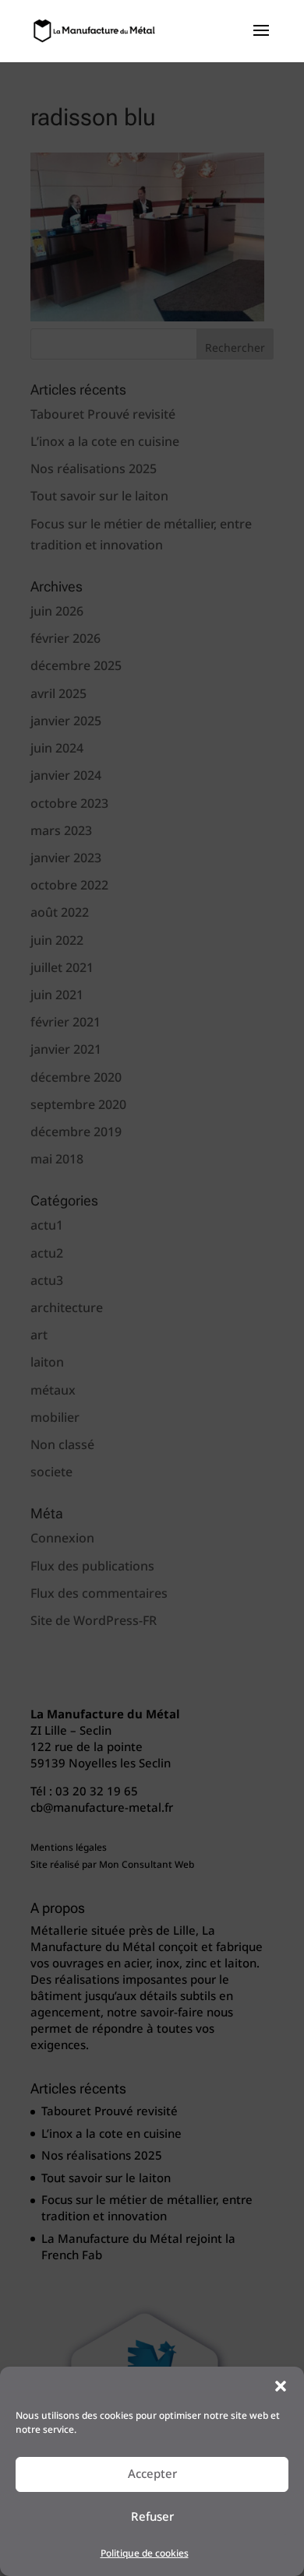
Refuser (152, 2517)
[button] (281, 2386)
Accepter (152, 2474)
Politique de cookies (145, 2554)
